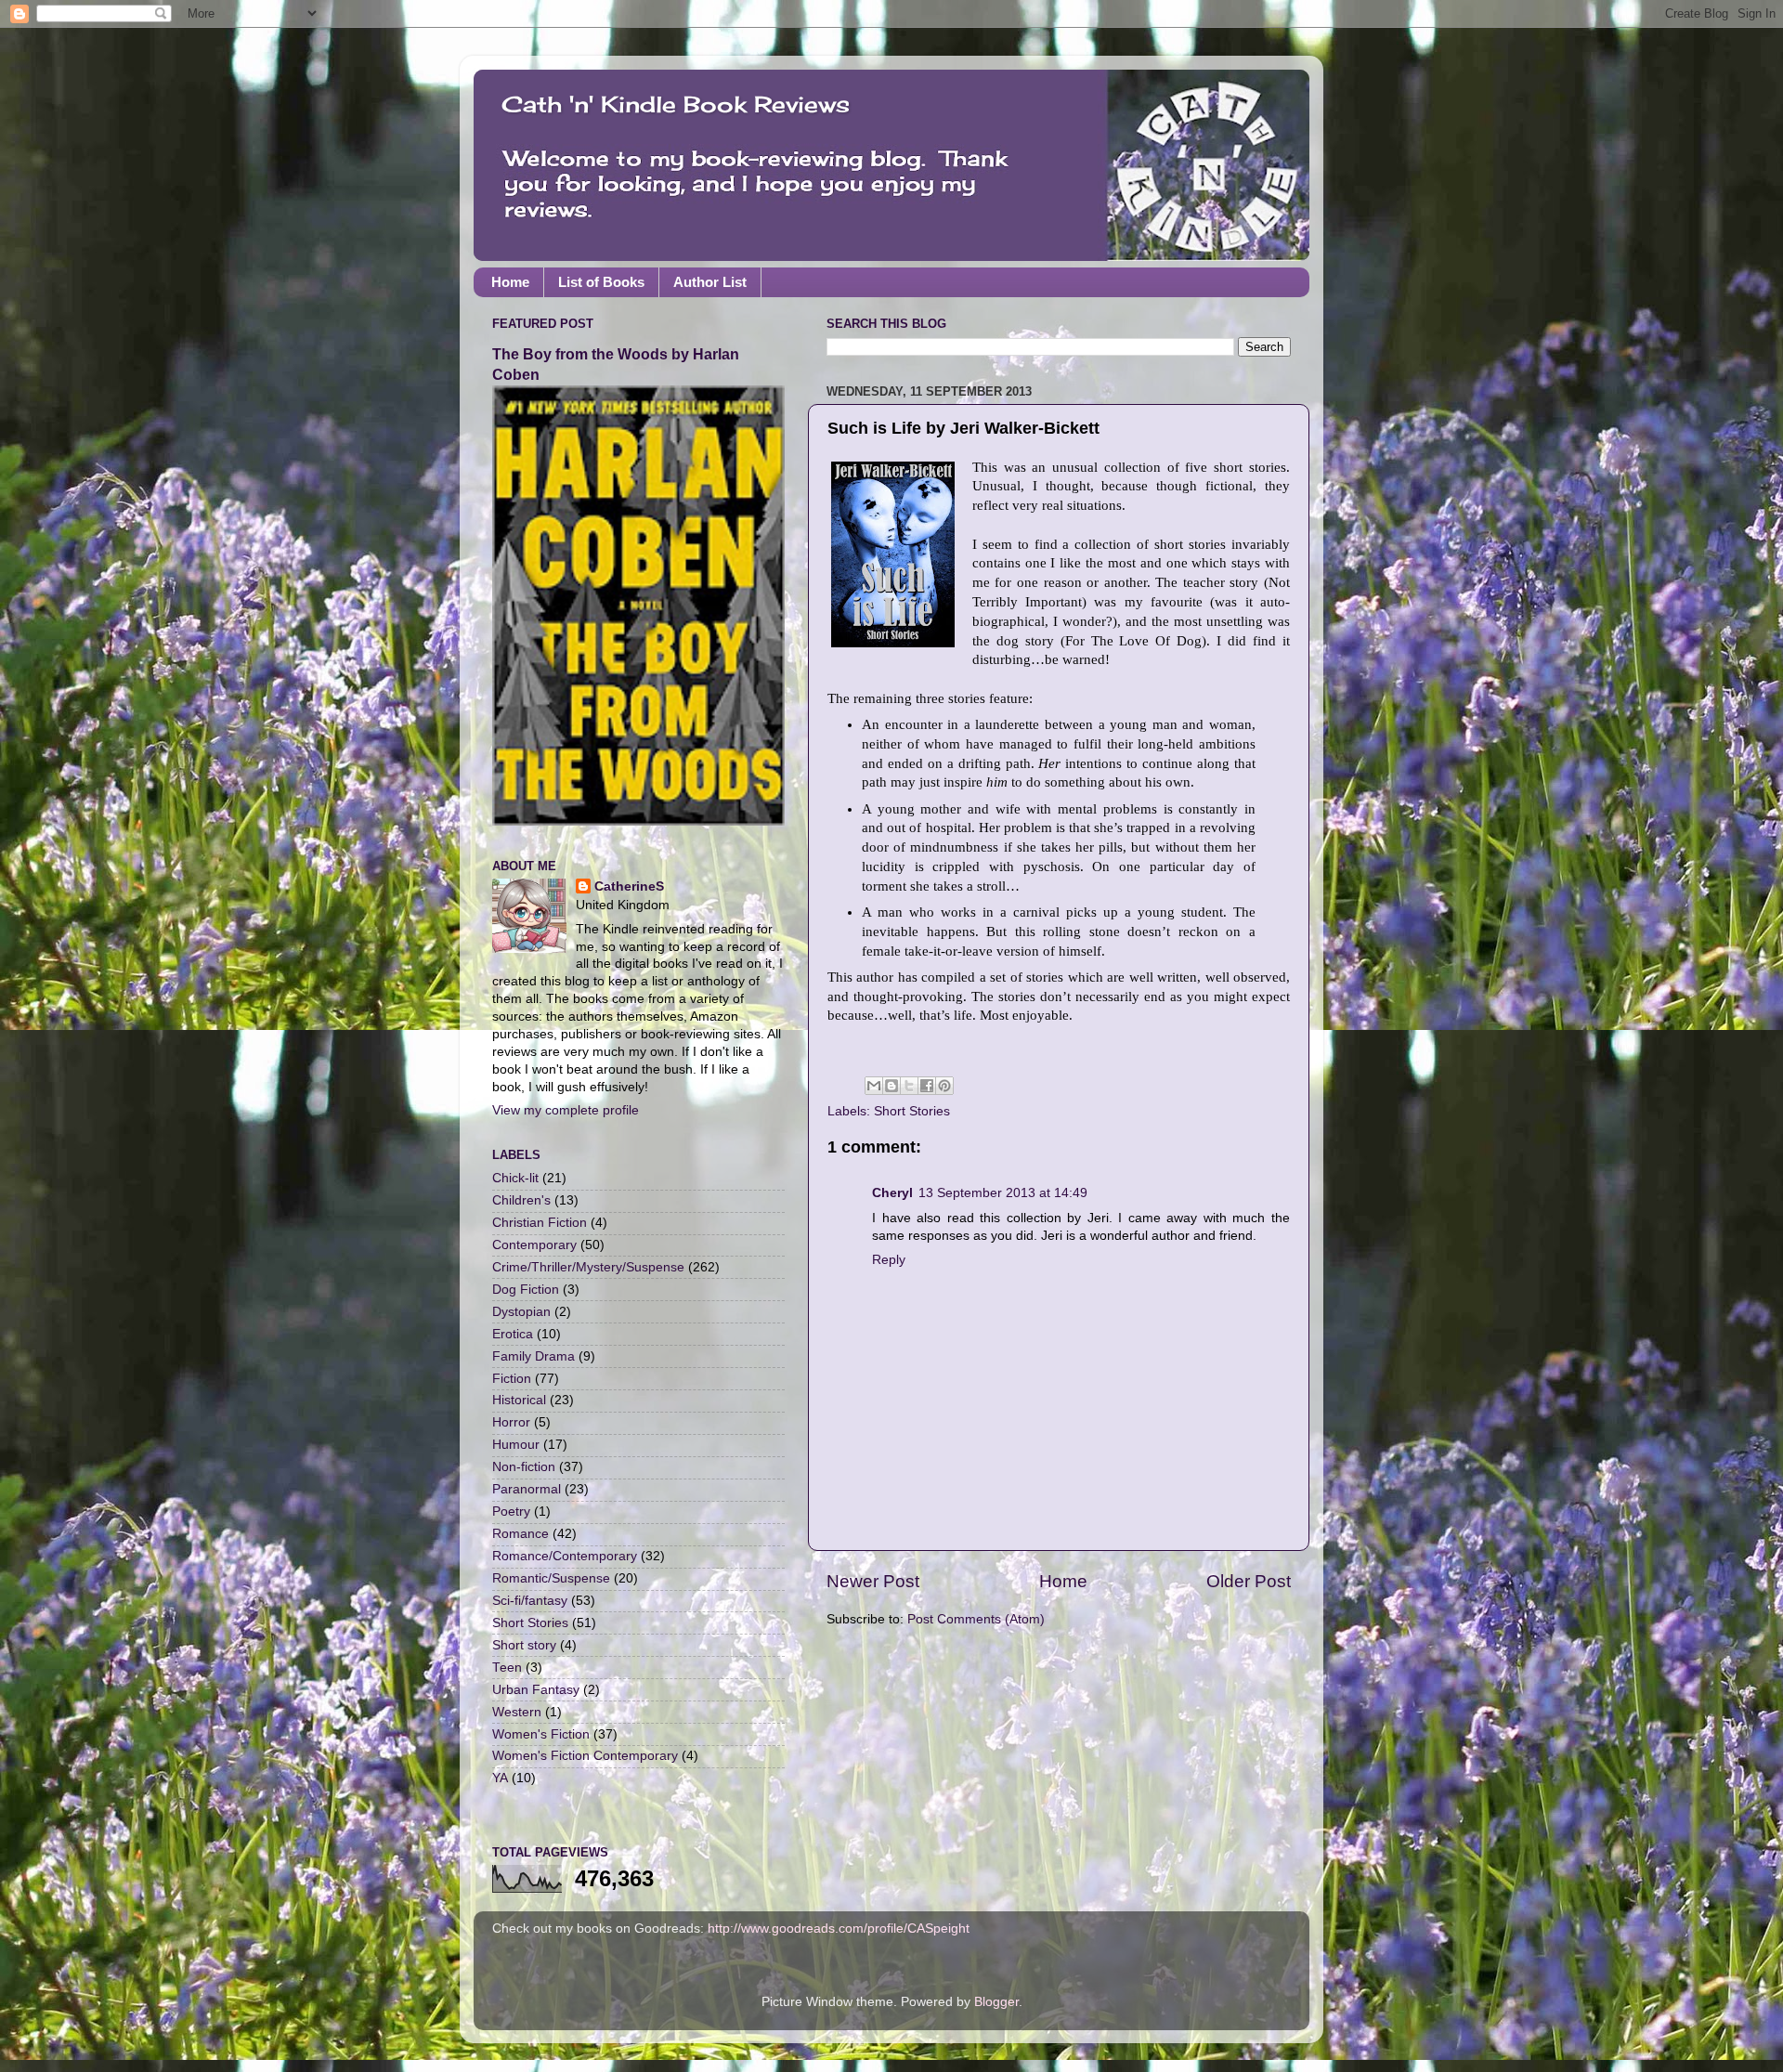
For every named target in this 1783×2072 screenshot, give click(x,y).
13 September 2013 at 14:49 (1003, 1193)
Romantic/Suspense (551, 1578)
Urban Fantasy (536, 1690)
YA (500, 1778)
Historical (519, 1400)
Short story (524, 1645)
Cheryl (892, 1193)
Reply (889, 1260)
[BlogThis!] (891, 1086)
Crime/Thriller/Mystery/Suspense (588, 1267)
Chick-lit (515, 1178)
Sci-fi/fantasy (530, 1601)
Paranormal (527, 1489)
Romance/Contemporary (565, 1556)
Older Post (1249, 1581)
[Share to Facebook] (927, 1086)
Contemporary (534, 1245)
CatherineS (629, 886)
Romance (521, 1534)
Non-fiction (524, 1467)
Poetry (511, 1512)
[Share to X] (909, 1086)
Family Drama (534, 1356)
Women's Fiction (541, 1734)
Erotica (513, 1334)
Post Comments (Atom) (976, 1619)
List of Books (601, 282)
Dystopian (521, 1312)
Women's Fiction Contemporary (585, 1756)
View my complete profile (566, 1110)
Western (517, 1712)
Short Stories (912, 1111)
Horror (511, 1422)
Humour (516, 1445)
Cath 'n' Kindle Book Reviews (676, 104)
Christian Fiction (540, 1223)
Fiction (512, 1379)
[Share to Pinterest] (944, 1086)
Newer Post (873, 1581)
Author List (710, 282)
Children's (521, 1200)
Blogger (996, 2002)
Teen (507, 1668)
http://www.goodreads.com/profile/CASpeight (839, 1929)
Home (510, 282)
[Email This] (874, 1086)
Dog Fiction (526, 1290)
